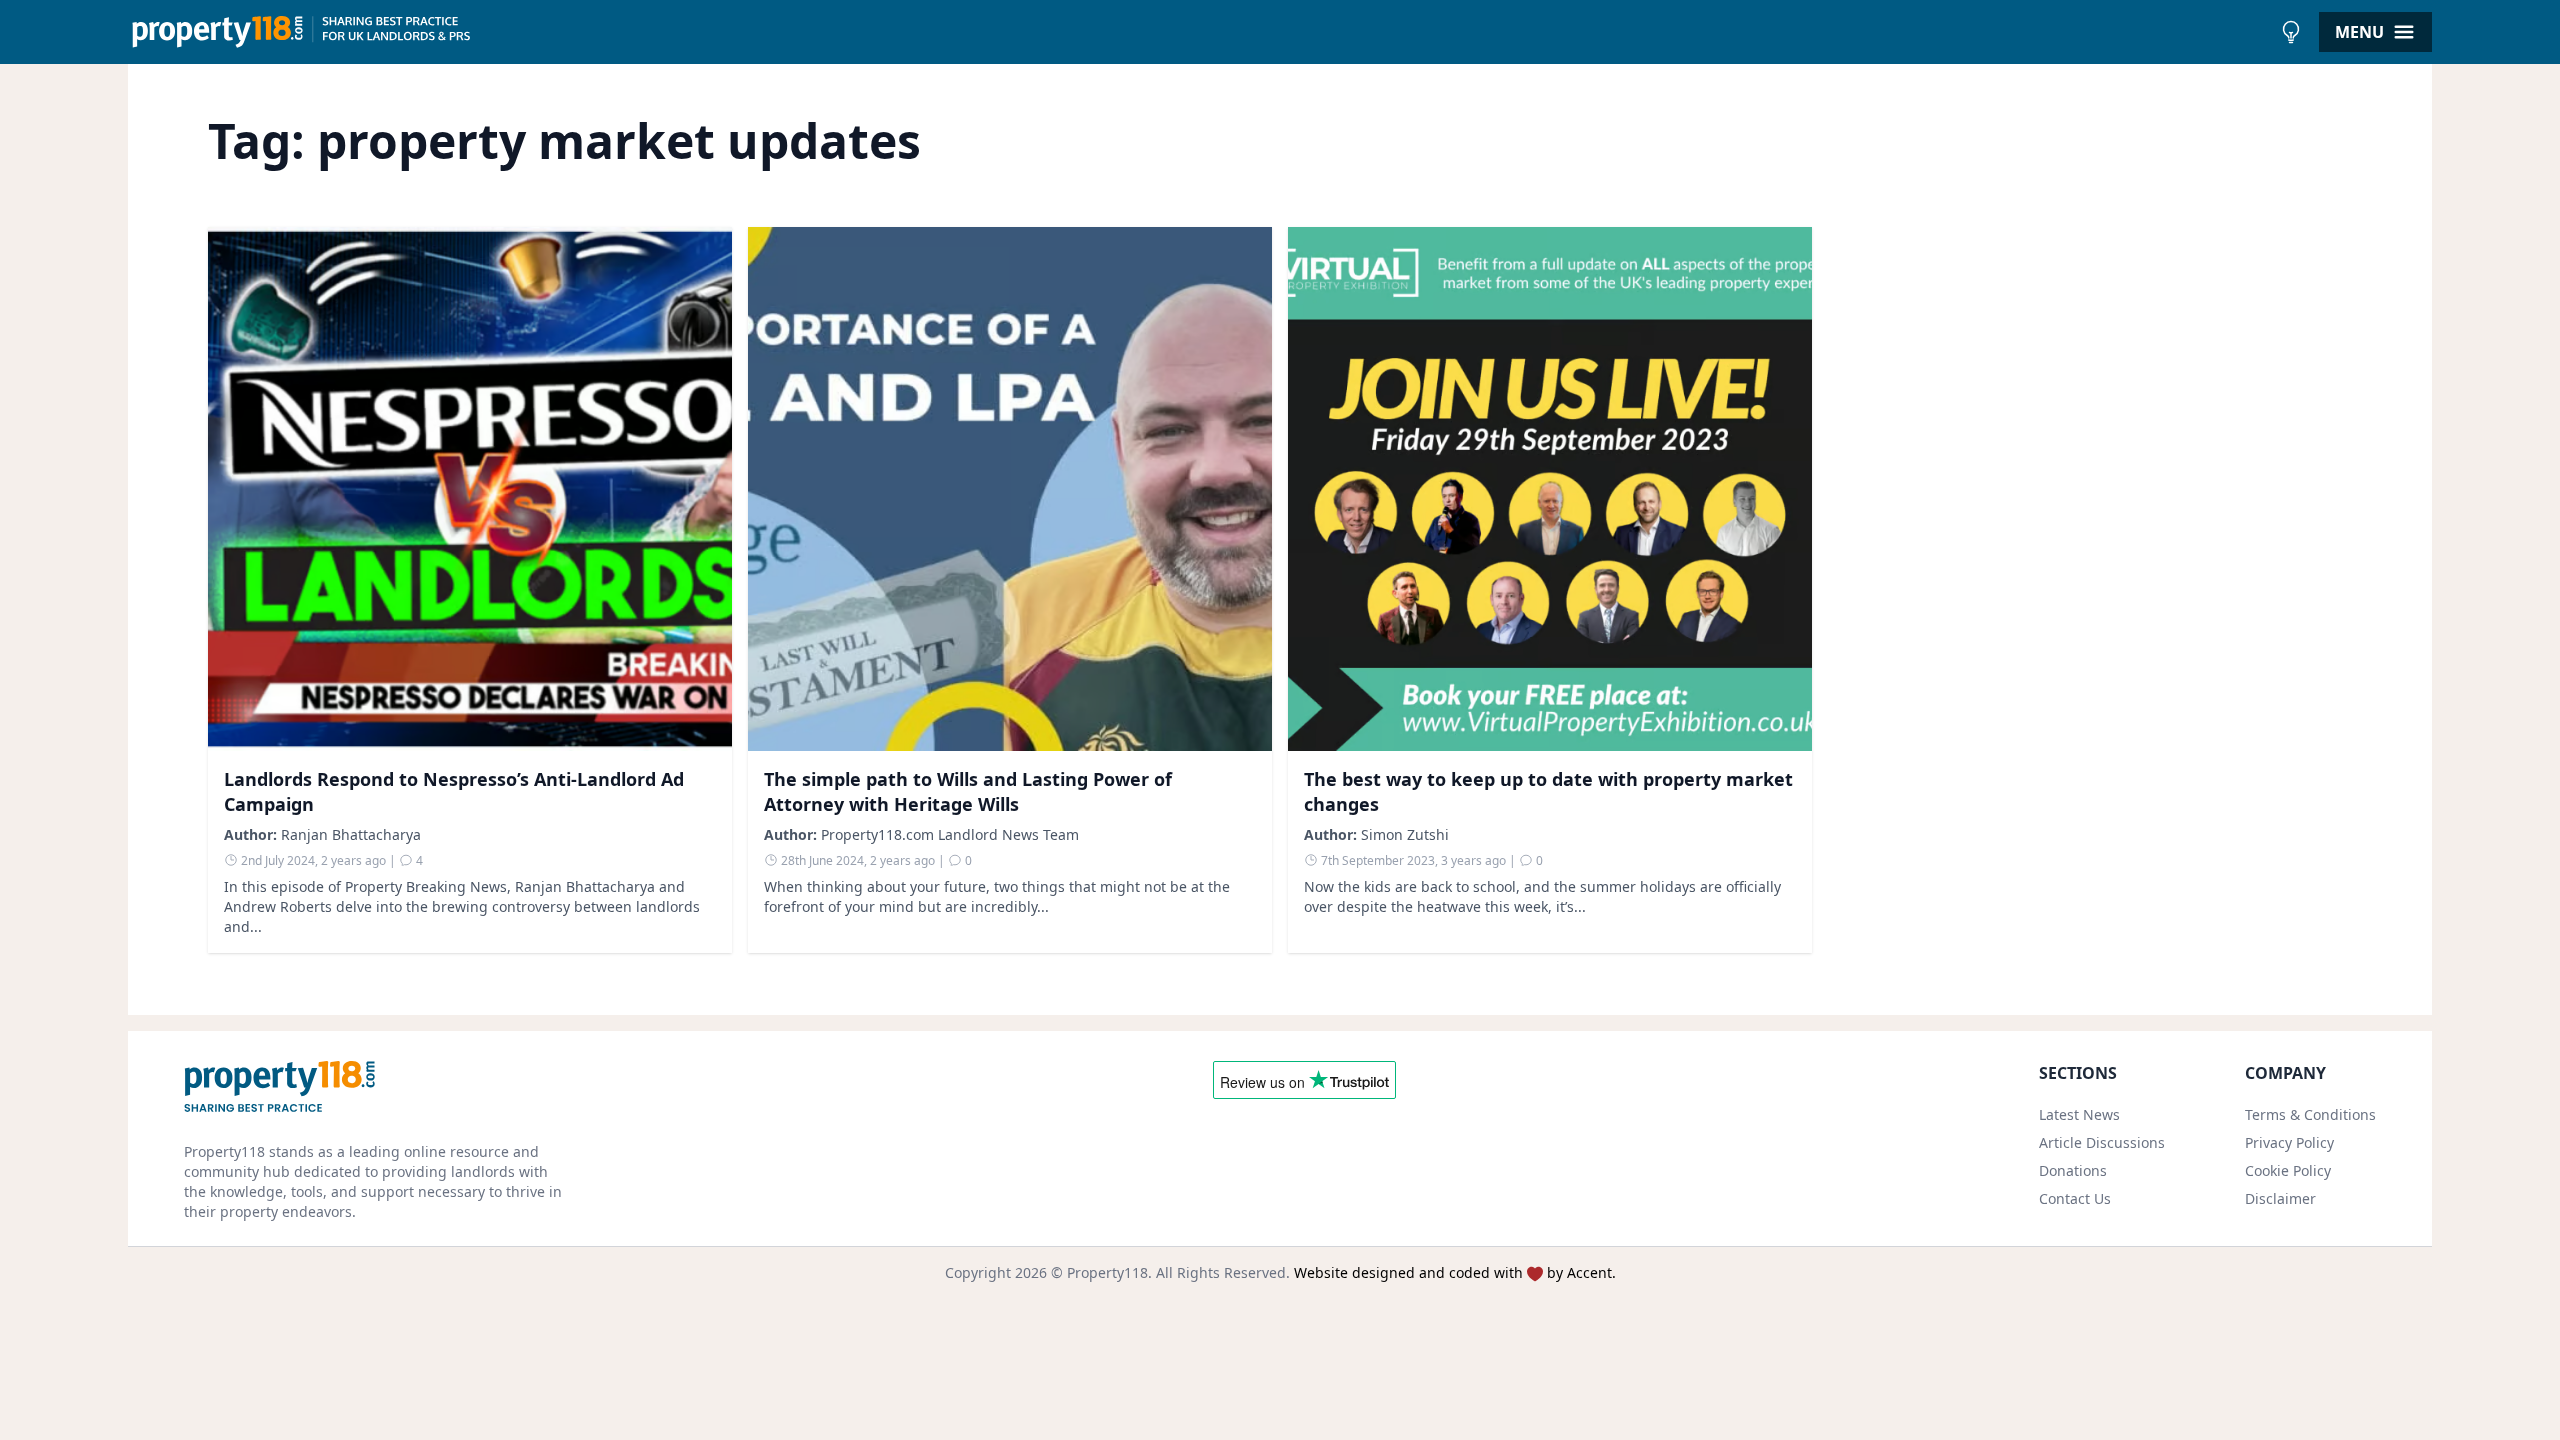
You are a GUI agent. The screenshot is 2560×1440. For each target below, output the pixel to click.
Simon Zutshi (1405, 834)
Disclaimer (2280, 1198)
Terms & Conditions (2310, 1114)
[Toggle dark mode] (2291, 32)
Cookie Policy (2288, 1170)
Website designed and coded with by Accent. (1455, 1272)
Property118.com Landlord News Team (950, 834)
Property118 (1107, 1272)
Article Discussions (2102, 1142)
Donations (2073, 1170)
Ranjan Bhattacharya (351, 834)
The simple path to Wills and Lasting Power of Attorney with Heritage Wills (968, 791)
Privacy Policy (2289, 1142)
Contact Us (2075, 1198)
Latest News (2079, 1114)
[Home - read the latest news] (1199, 32)
